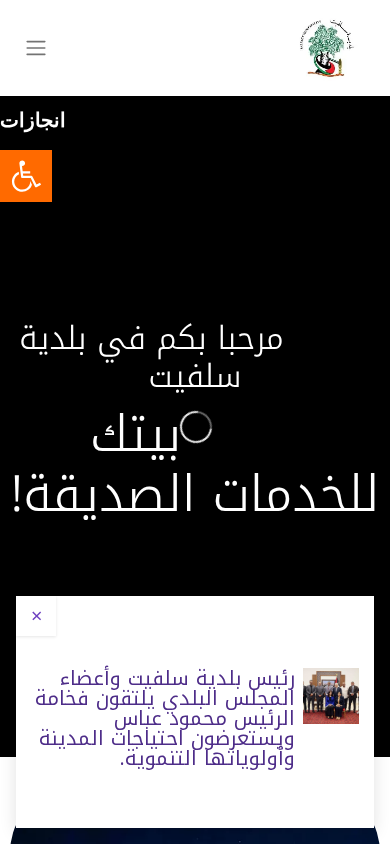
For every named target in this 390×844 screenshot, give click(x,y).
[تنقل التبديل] (36, 48)
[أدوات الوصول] (26, 176)
